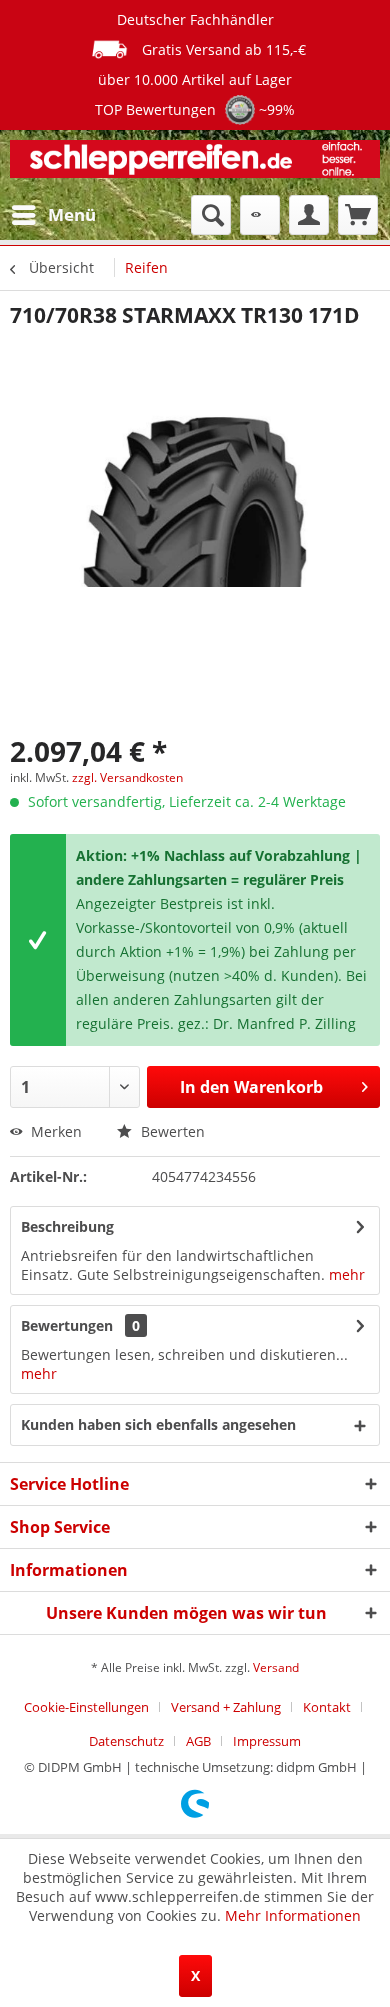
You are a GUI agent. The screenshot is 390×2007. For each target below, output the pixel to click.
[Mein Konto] (309, 215)
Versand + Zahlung (226, 1707)
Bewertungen (67, 1325)
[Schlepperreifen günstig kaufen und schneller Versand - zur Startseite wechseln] (195, 162)
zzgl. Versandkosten (127, 777)
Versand (276, 1667)
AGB (198, 1741)
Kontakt (327, 1707)
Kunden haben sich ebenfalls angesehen (158, 1424)
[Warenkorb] (358, 215)
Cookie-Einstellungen (86, 1707)
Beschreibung (67, 1226)
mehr (345, 1274)
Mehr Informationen (293, 1915)
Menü (72, 214)
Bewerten (171, 1131)
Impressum (267, 1741)
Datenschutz (126, 1741)
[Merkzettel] (260, 215)
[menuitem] (53, 215)
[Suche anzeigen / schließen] (211, 215)
